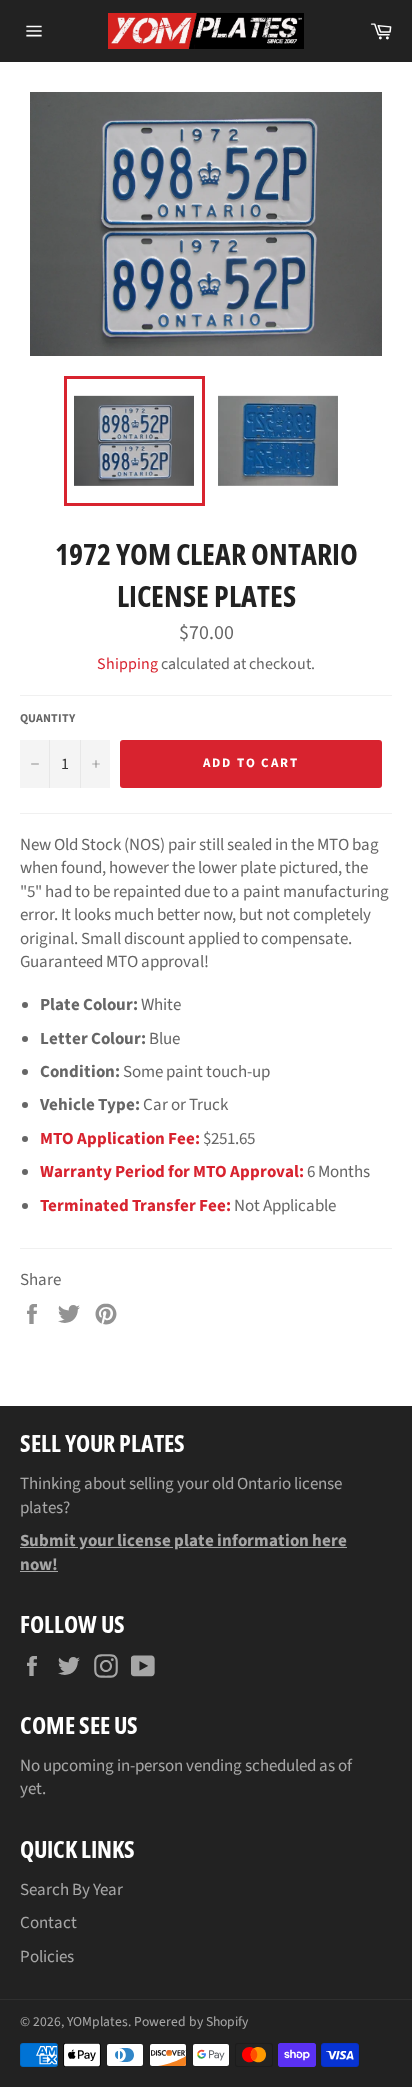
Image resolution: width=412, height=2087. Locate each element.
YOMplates (97, 2021)
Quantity (47, 719)
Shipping (127, 664)
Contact (48, 1923)
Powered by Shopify (191, 2021)
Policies (47, 1957)
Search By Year (71, 1890)
